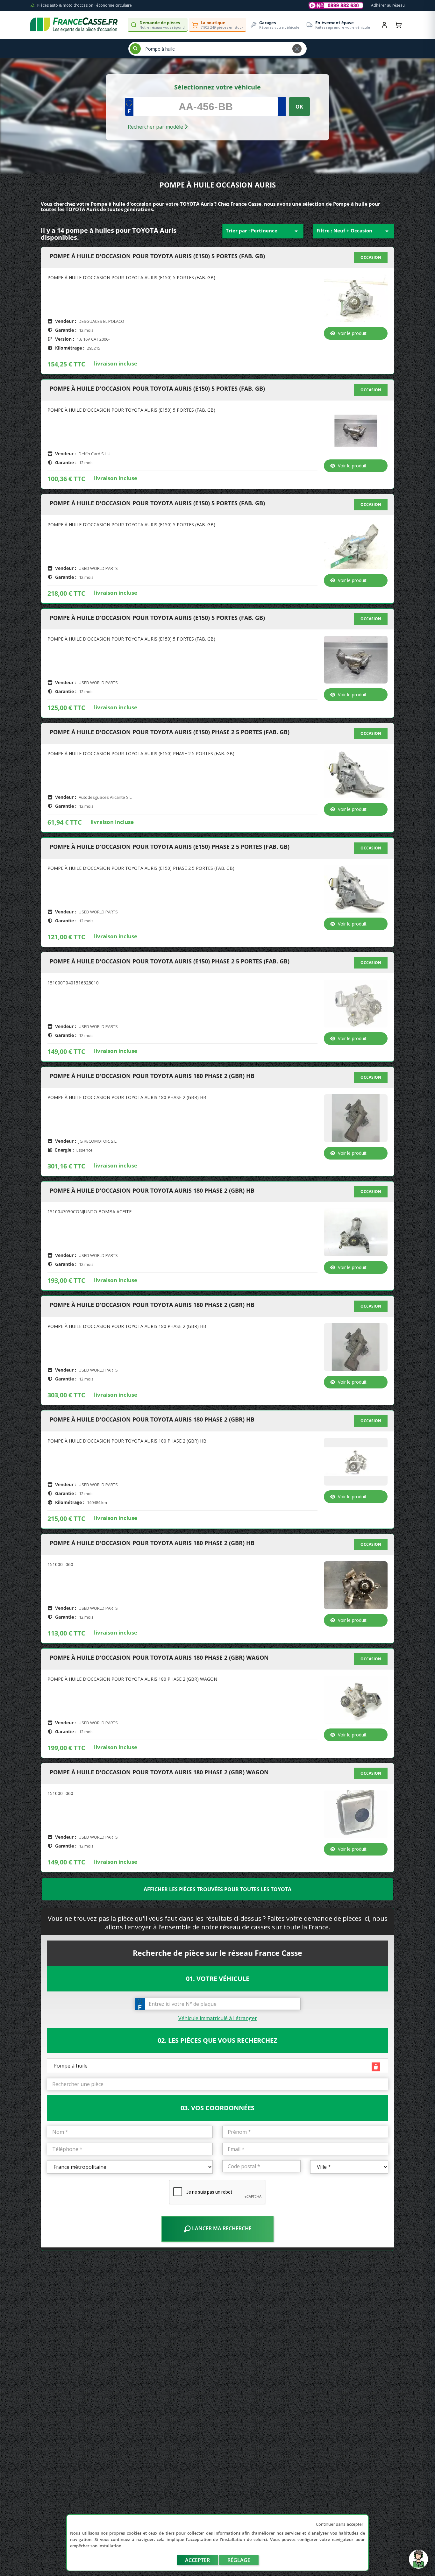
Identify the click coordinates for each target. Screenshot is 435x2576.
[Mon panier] (398, 25)
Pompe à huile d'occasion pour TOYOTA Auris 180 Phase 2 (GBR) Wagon (159, 1658)
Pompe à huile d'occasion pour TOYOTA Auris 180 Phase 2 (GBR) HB (152, 1076)
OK (299, 107)
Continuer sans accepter (340, 2524)
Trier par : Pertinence (263, 231)
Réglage (239, 2560)
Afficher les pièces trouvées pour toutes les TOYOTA (217, 1889)
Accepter (197, 2560)
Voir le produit (352, 333)
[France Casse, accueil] (74, 25)
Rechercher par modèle (156, 127)
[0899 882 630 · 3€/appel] (336, 5)
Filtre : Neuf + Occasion (354, 231)
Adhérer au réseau (388, 5)
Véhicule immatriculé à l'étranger (218, 2018)
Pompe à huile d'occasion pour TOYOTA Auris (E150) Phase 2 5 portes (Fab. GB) (170, 732)
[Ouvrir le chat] (418, 2562)
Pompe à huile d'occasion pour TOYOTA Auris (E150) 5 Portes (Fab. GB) (157, 256)
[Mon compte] (384, 25)
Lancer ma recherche (221, 2228)
